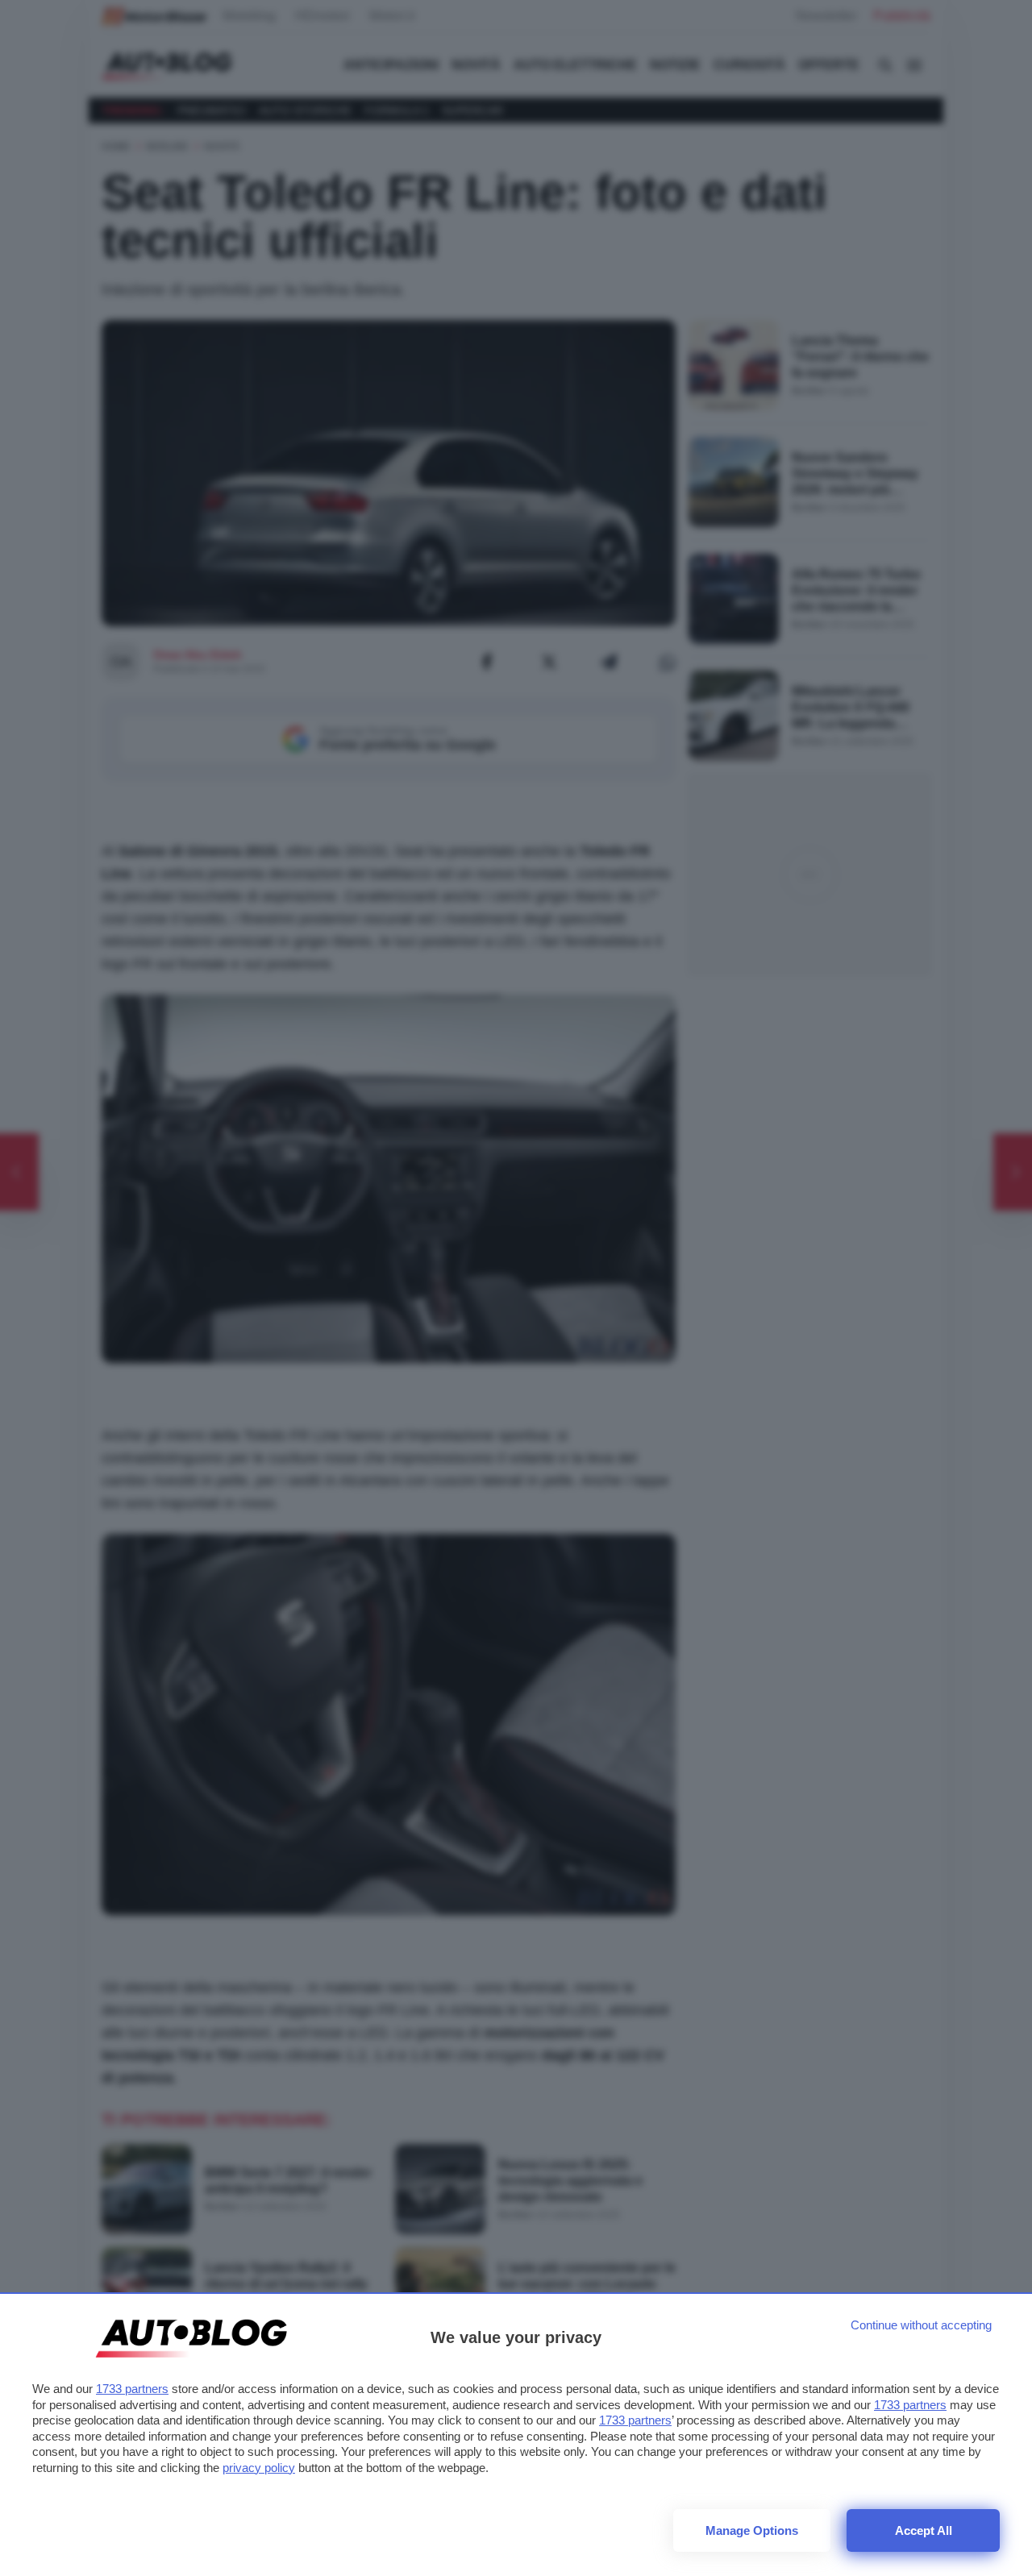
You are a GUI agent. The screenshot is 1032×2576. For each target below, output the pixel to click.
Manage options (752, 2530)
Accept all (924, 2530)
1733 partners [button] (132, 2389)
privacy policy (259, 2468)
